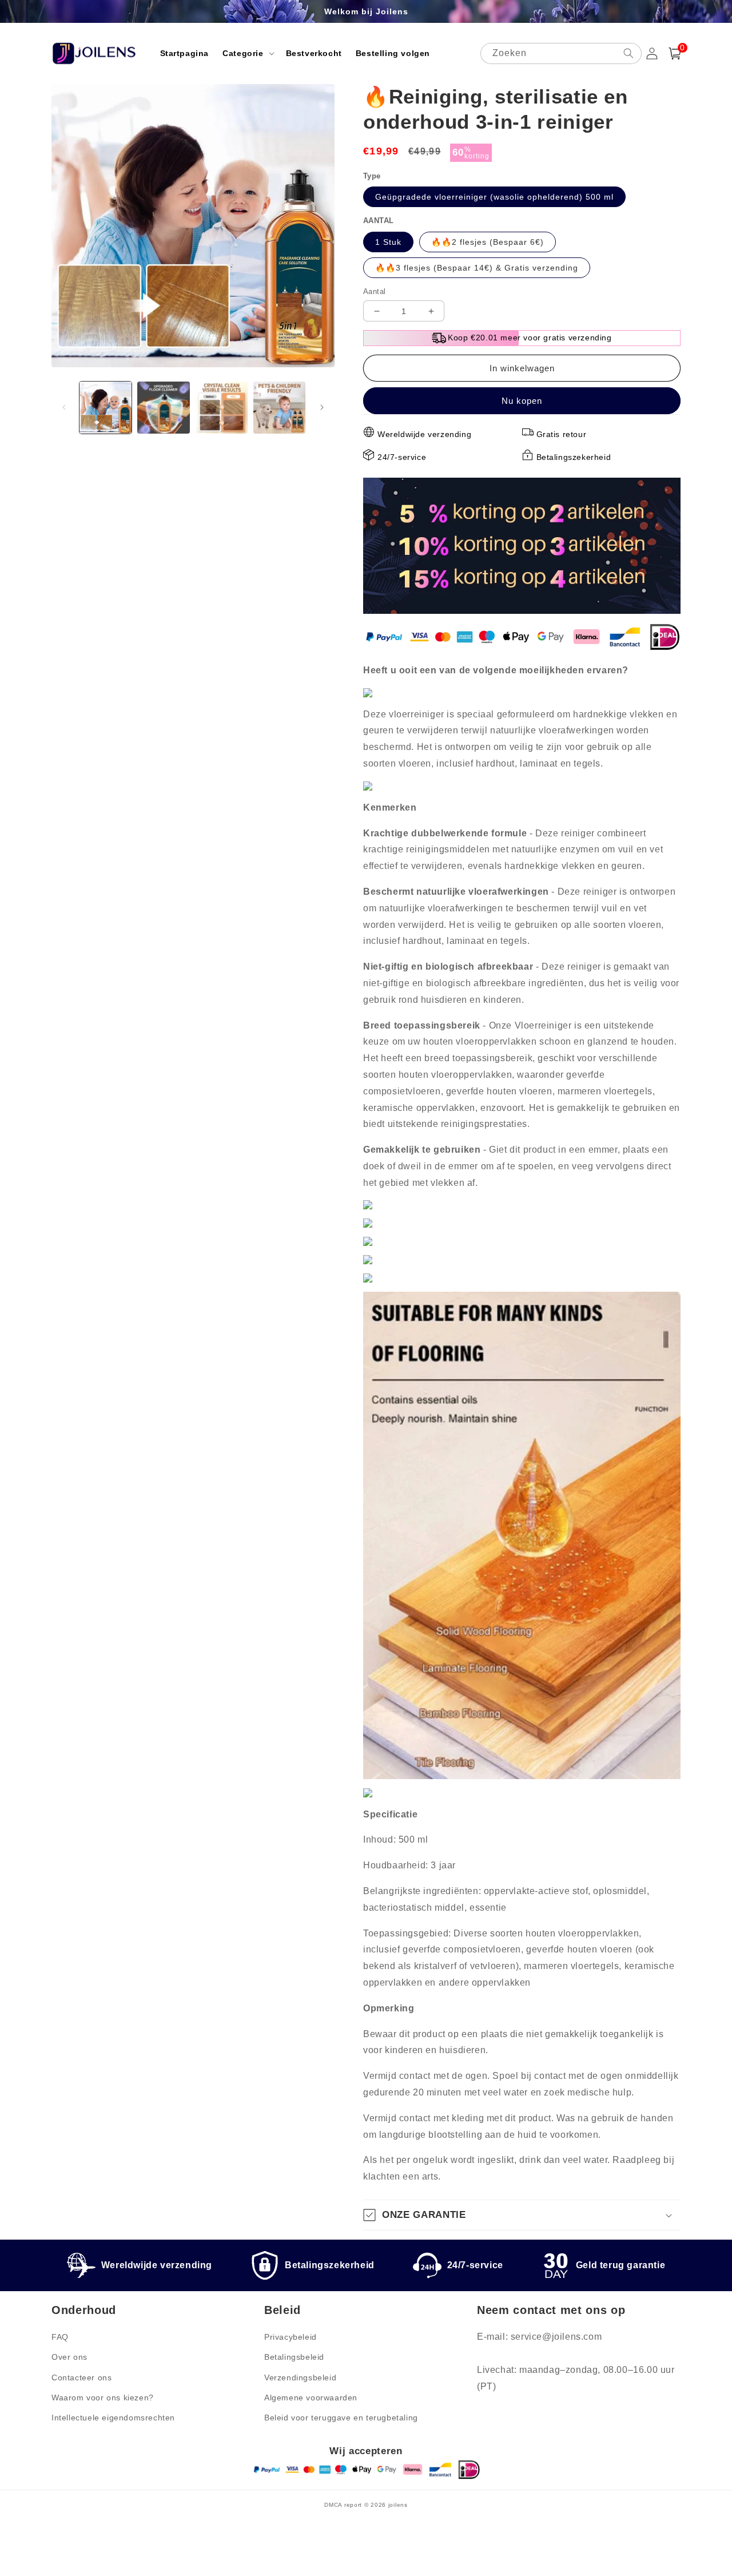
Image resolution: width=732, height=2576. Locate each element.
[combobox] (561, 53)
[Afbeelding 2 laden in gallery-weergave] (163, 408)
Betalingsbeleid (294, 2357)
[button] (247, 53)
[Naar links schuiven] (64, 407)
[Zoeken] (628, 53)
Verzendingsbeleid (300, 2377)
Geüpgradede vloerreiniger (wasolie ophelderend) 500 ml (494, 197)
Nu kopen (522, 401)
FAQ (60, 2337)
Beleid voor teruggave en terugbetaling (341, 2418)
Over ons (69, 2357)
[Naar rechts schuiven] (322, 407)
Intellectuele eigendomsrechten (113, 2418)
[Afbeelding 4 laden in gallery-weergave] (279, 408)
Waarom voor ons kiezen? (103, 2398)
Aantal (374, 291)
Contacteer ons (81, 2377)
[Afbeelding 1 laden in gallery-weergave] (106, 408)
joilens (398, 2505)
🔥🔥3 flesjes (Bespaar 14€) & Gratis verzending (477, 268)
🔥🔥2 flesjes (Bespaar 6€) (488, 242)
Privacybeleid (291, 2337)
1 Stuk (388, 242)
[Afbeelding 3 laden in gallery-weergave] (222, 408)
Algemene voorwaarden (311, 2398)
